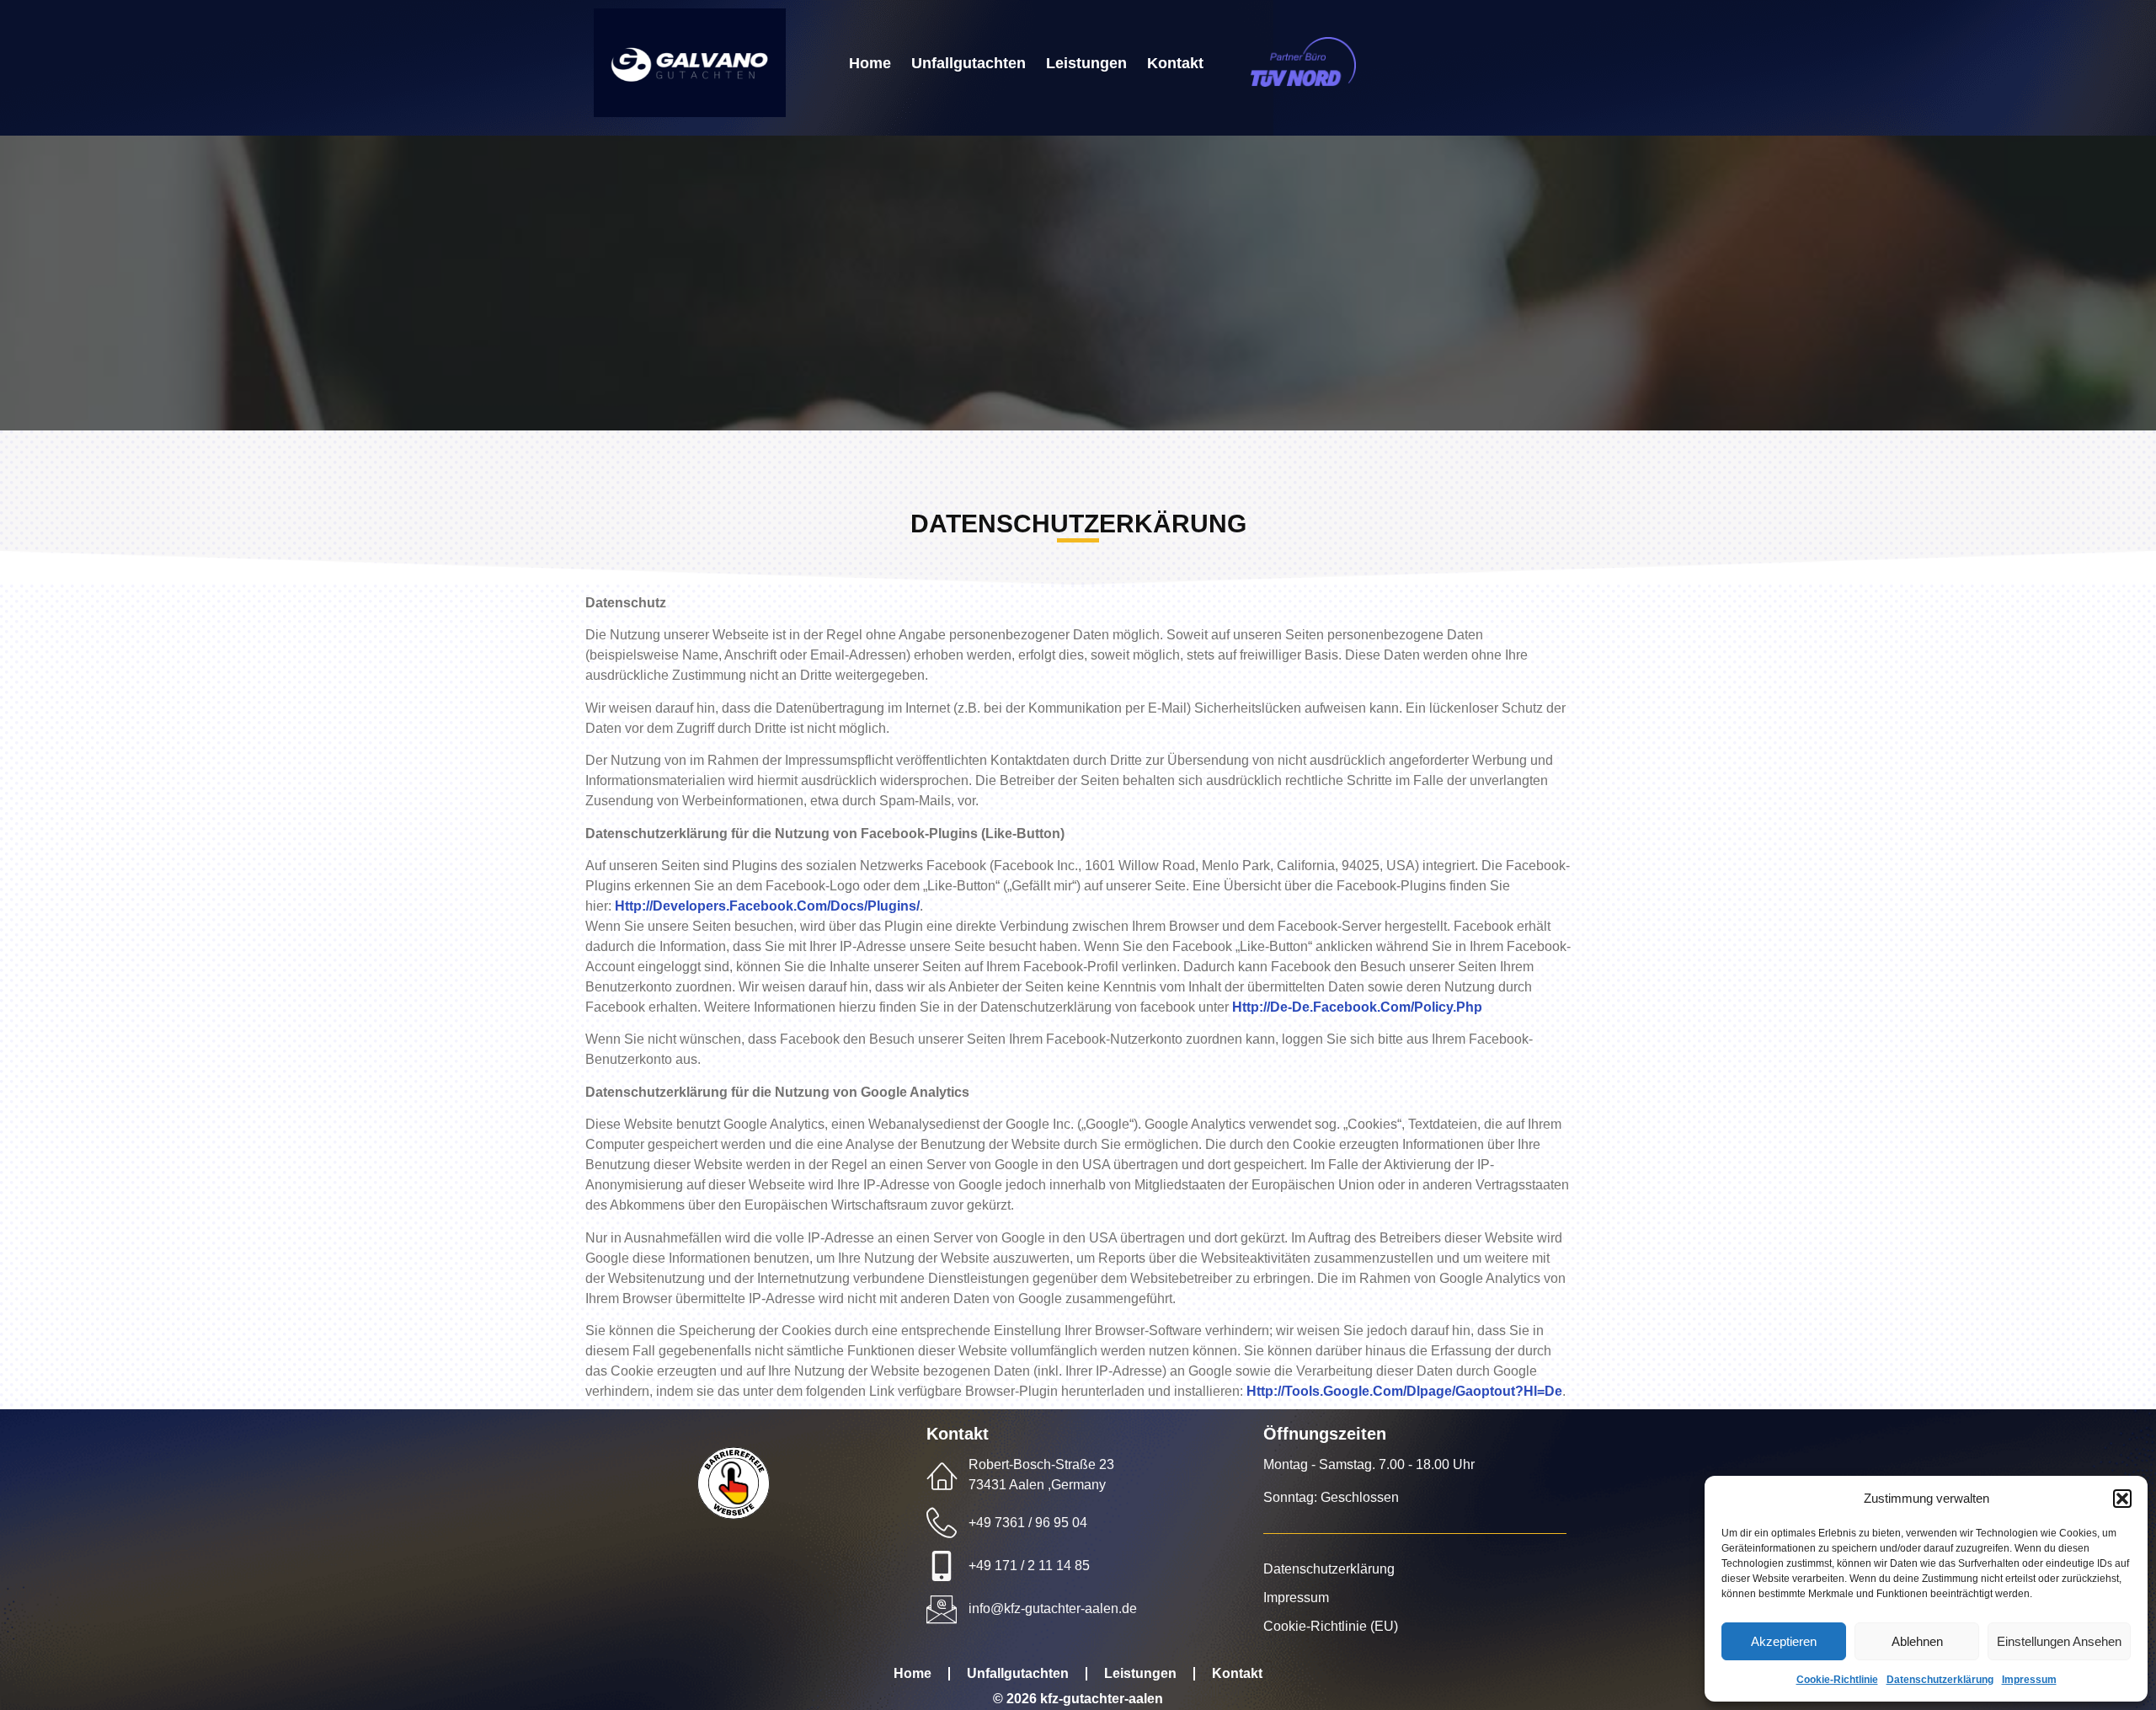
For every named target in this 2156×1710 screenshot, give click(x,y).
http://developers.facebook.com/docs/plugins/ (767, 906)
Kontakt (1175, 64)
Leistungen (1086, 64)
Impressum (2029, 1680)
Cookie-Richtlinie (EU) (1331, 1626)
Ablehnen (1917, 1641)
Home (870, 64)
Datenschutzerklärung (1940, 1680)
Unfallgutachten (969, 64)
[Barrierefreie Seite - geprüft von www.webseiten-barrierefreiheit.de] (786, 1483)
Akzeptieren (1784, 1641)
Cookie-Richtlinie (1837, 1680)
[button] (2122, 1499)
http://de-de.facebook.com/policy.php (1357, 1007)
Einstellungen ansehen (2059, 1641)
